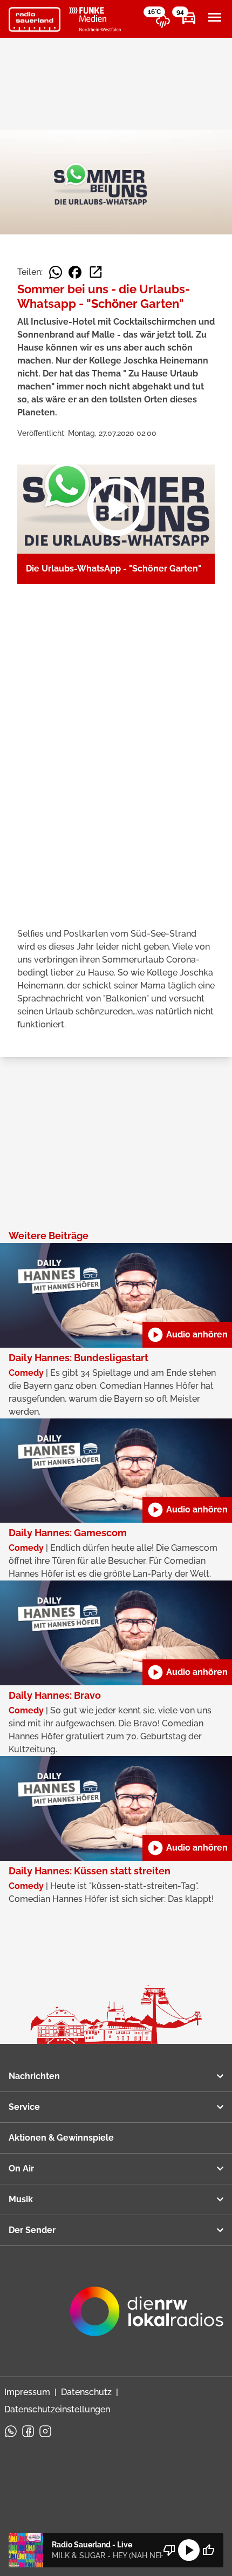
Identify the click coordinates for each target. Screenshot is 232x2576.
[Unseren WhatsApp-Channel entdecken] (11, 2431)
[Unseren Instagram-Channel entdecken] (45, 2431)
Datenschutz (86, 2392)
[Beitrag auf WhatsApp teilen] (56, 272)
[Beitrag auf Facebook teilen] (75, 272)
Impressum (27, 2392)
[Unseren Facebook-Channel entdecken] (28, 2431)
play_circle (189, 2550)
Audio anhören (187, 1335)
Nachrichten (34, 2076)
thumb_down (169, 2550)
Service (24, 2107)
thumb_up (208, 2550)
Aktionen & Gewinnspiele (61, 2138)
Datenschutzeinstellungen (57, 2409)
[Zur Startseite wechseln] (35, 19)
